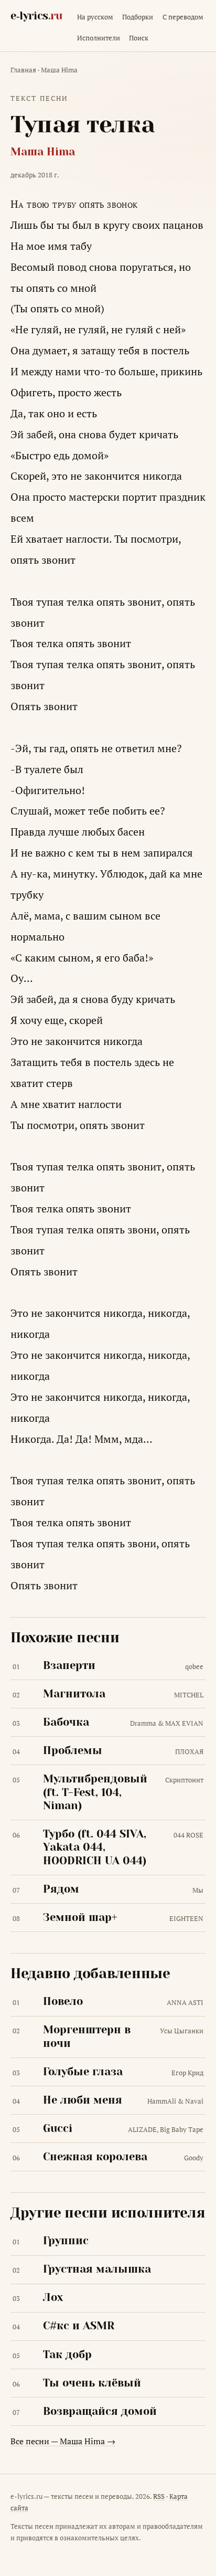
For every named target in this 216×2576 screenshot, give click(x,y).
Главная (23, 70)
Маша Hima (59, 70)
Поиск (139, 38)
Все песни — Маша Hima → (63, 2441)
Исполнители (99, 38)
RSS (159, 2496)
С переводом (183, 17)
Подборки (138, 17)
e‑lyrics (36, 16)
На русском (95, 17)
